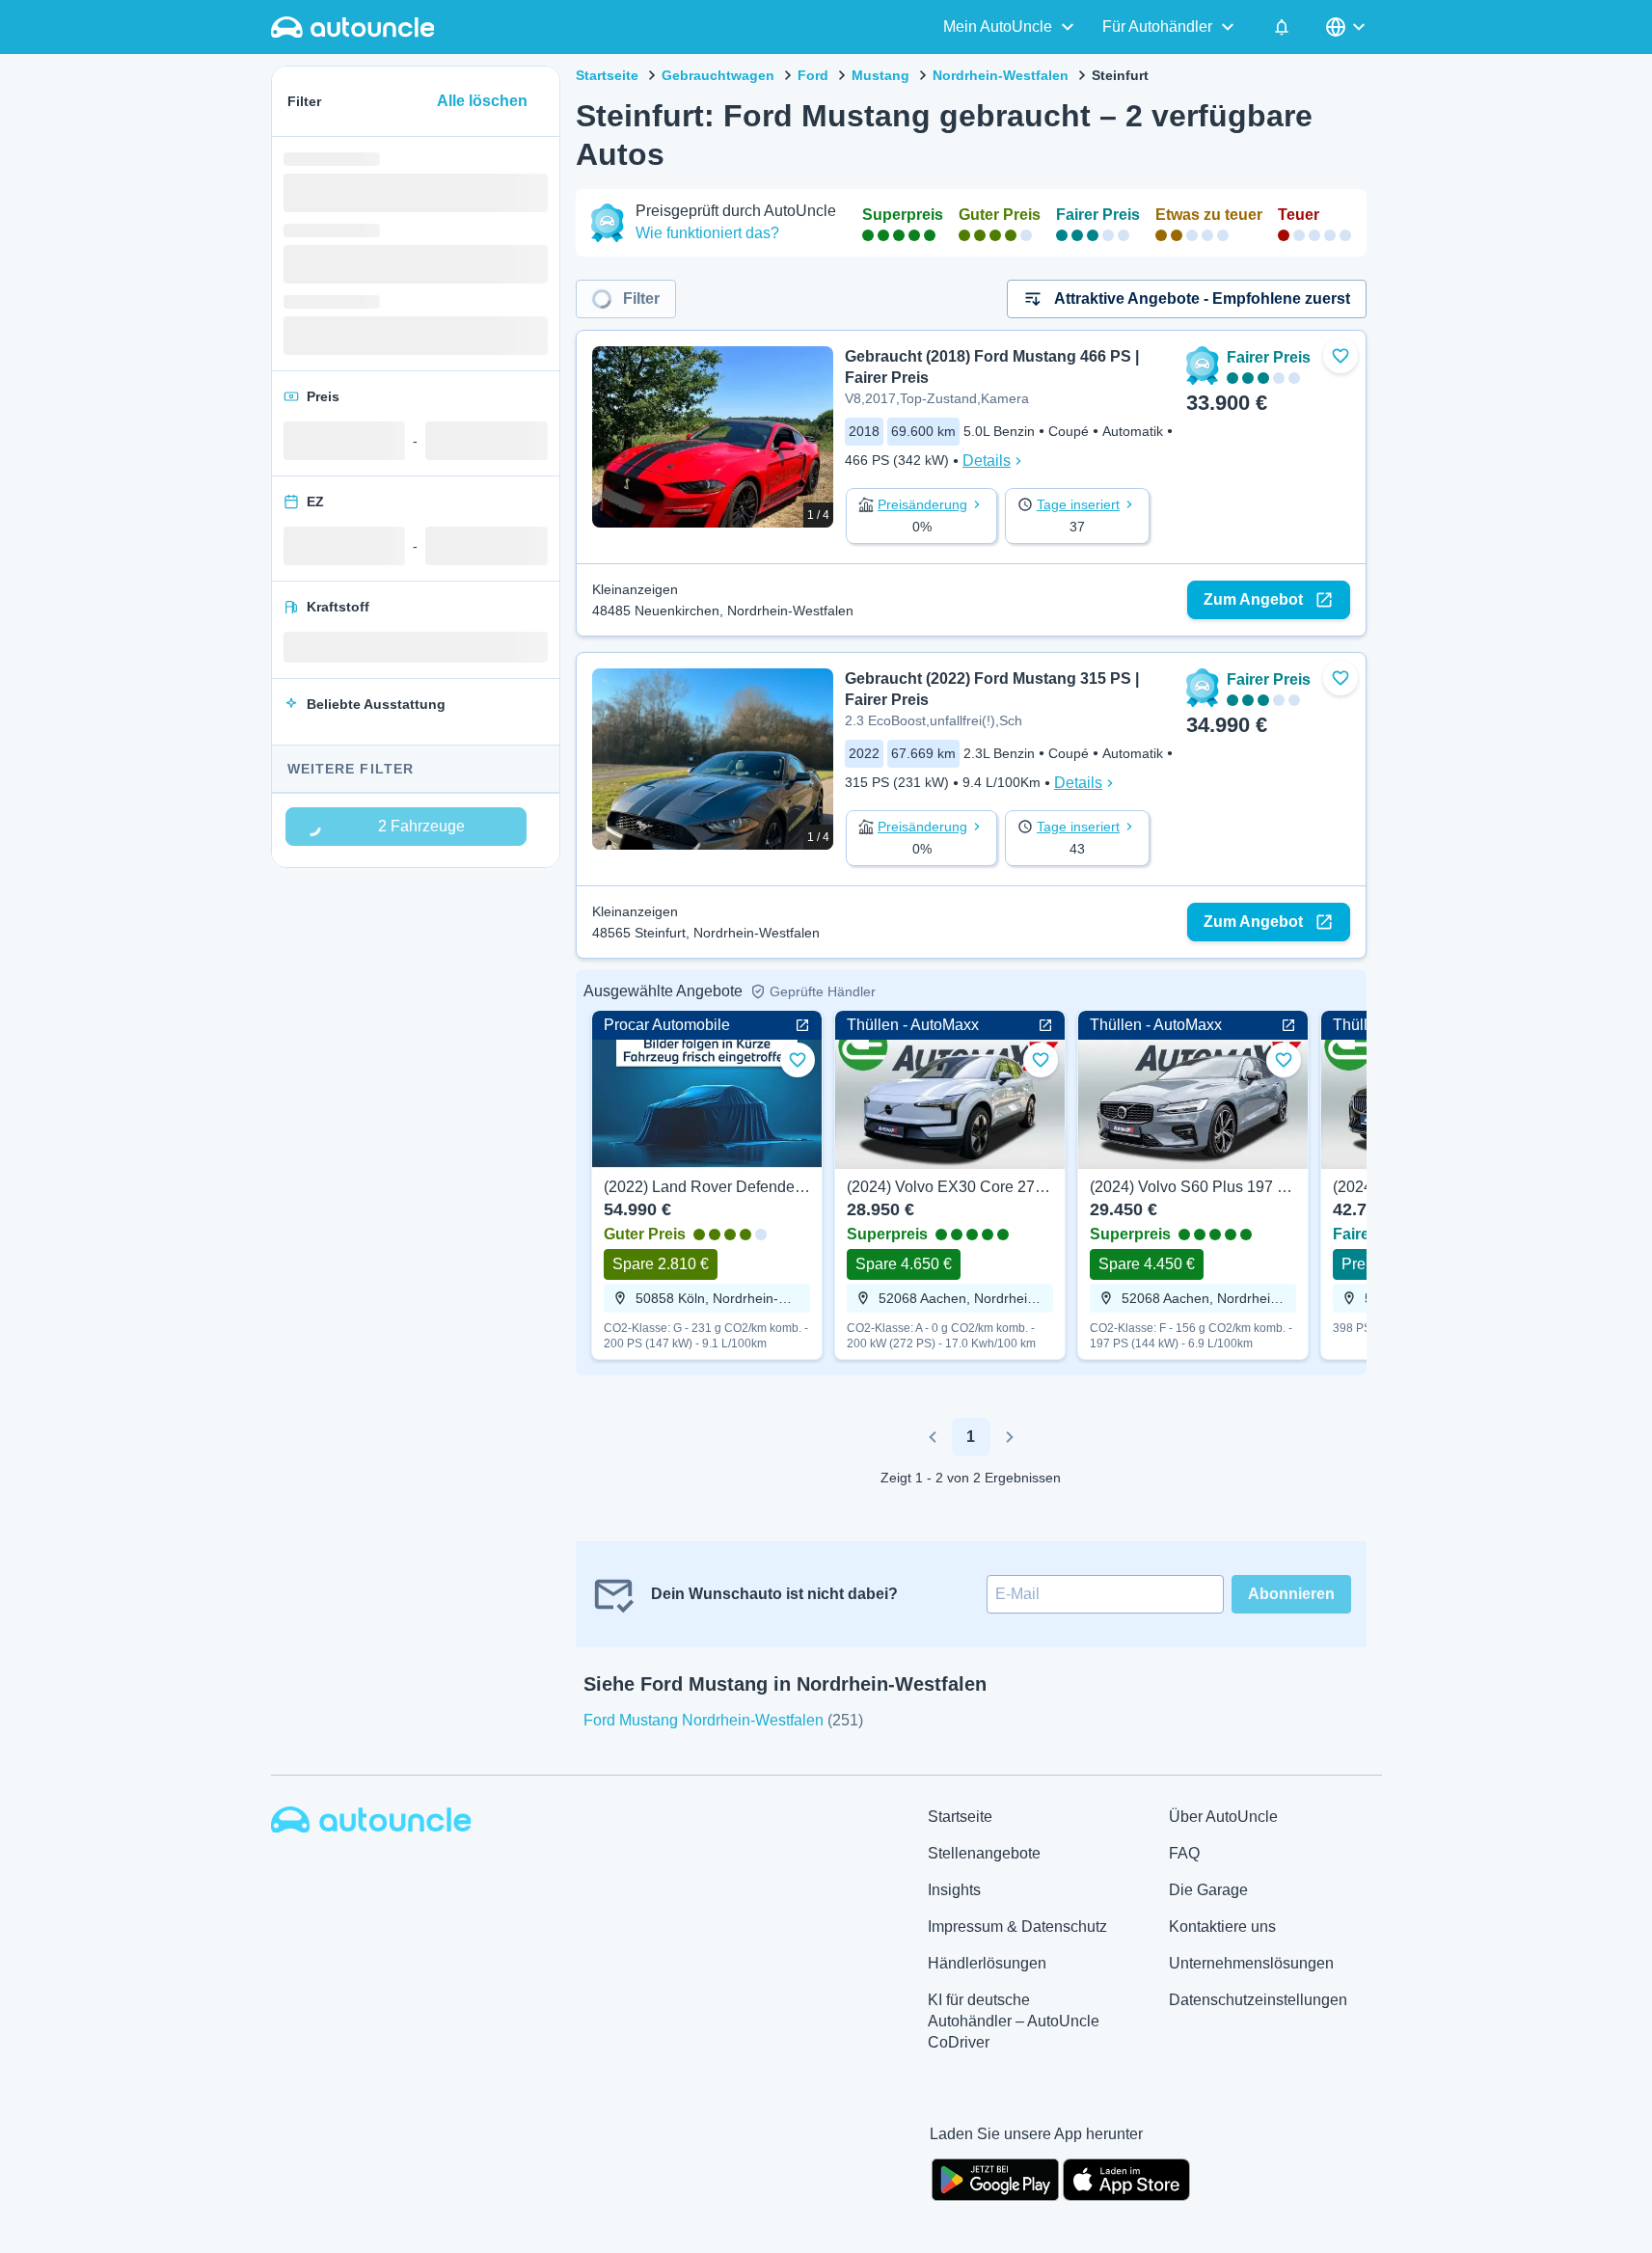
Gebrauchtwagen (718, 75)
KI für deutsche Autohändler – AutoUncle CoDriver (1014, 2021)
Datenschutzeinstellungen (1258, 2000)
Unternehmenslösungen (1251, 1963)
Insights (954, 1890)
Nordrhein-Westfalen (1001, 75)
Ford (813, 75)
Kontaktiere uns (1222, 1927)
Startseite (607, 75)
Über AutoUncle (1223, 1817)
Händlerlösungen (987, 1963)
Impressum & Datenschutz (1017, 1927)
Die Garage (1208, 1890)
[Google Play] (995, 2178)
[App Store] (1126, 2178)
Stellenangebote (984, 1853)
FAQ (1184, 1853)
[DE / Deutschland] (1347, 27)
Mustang (880, 75)
